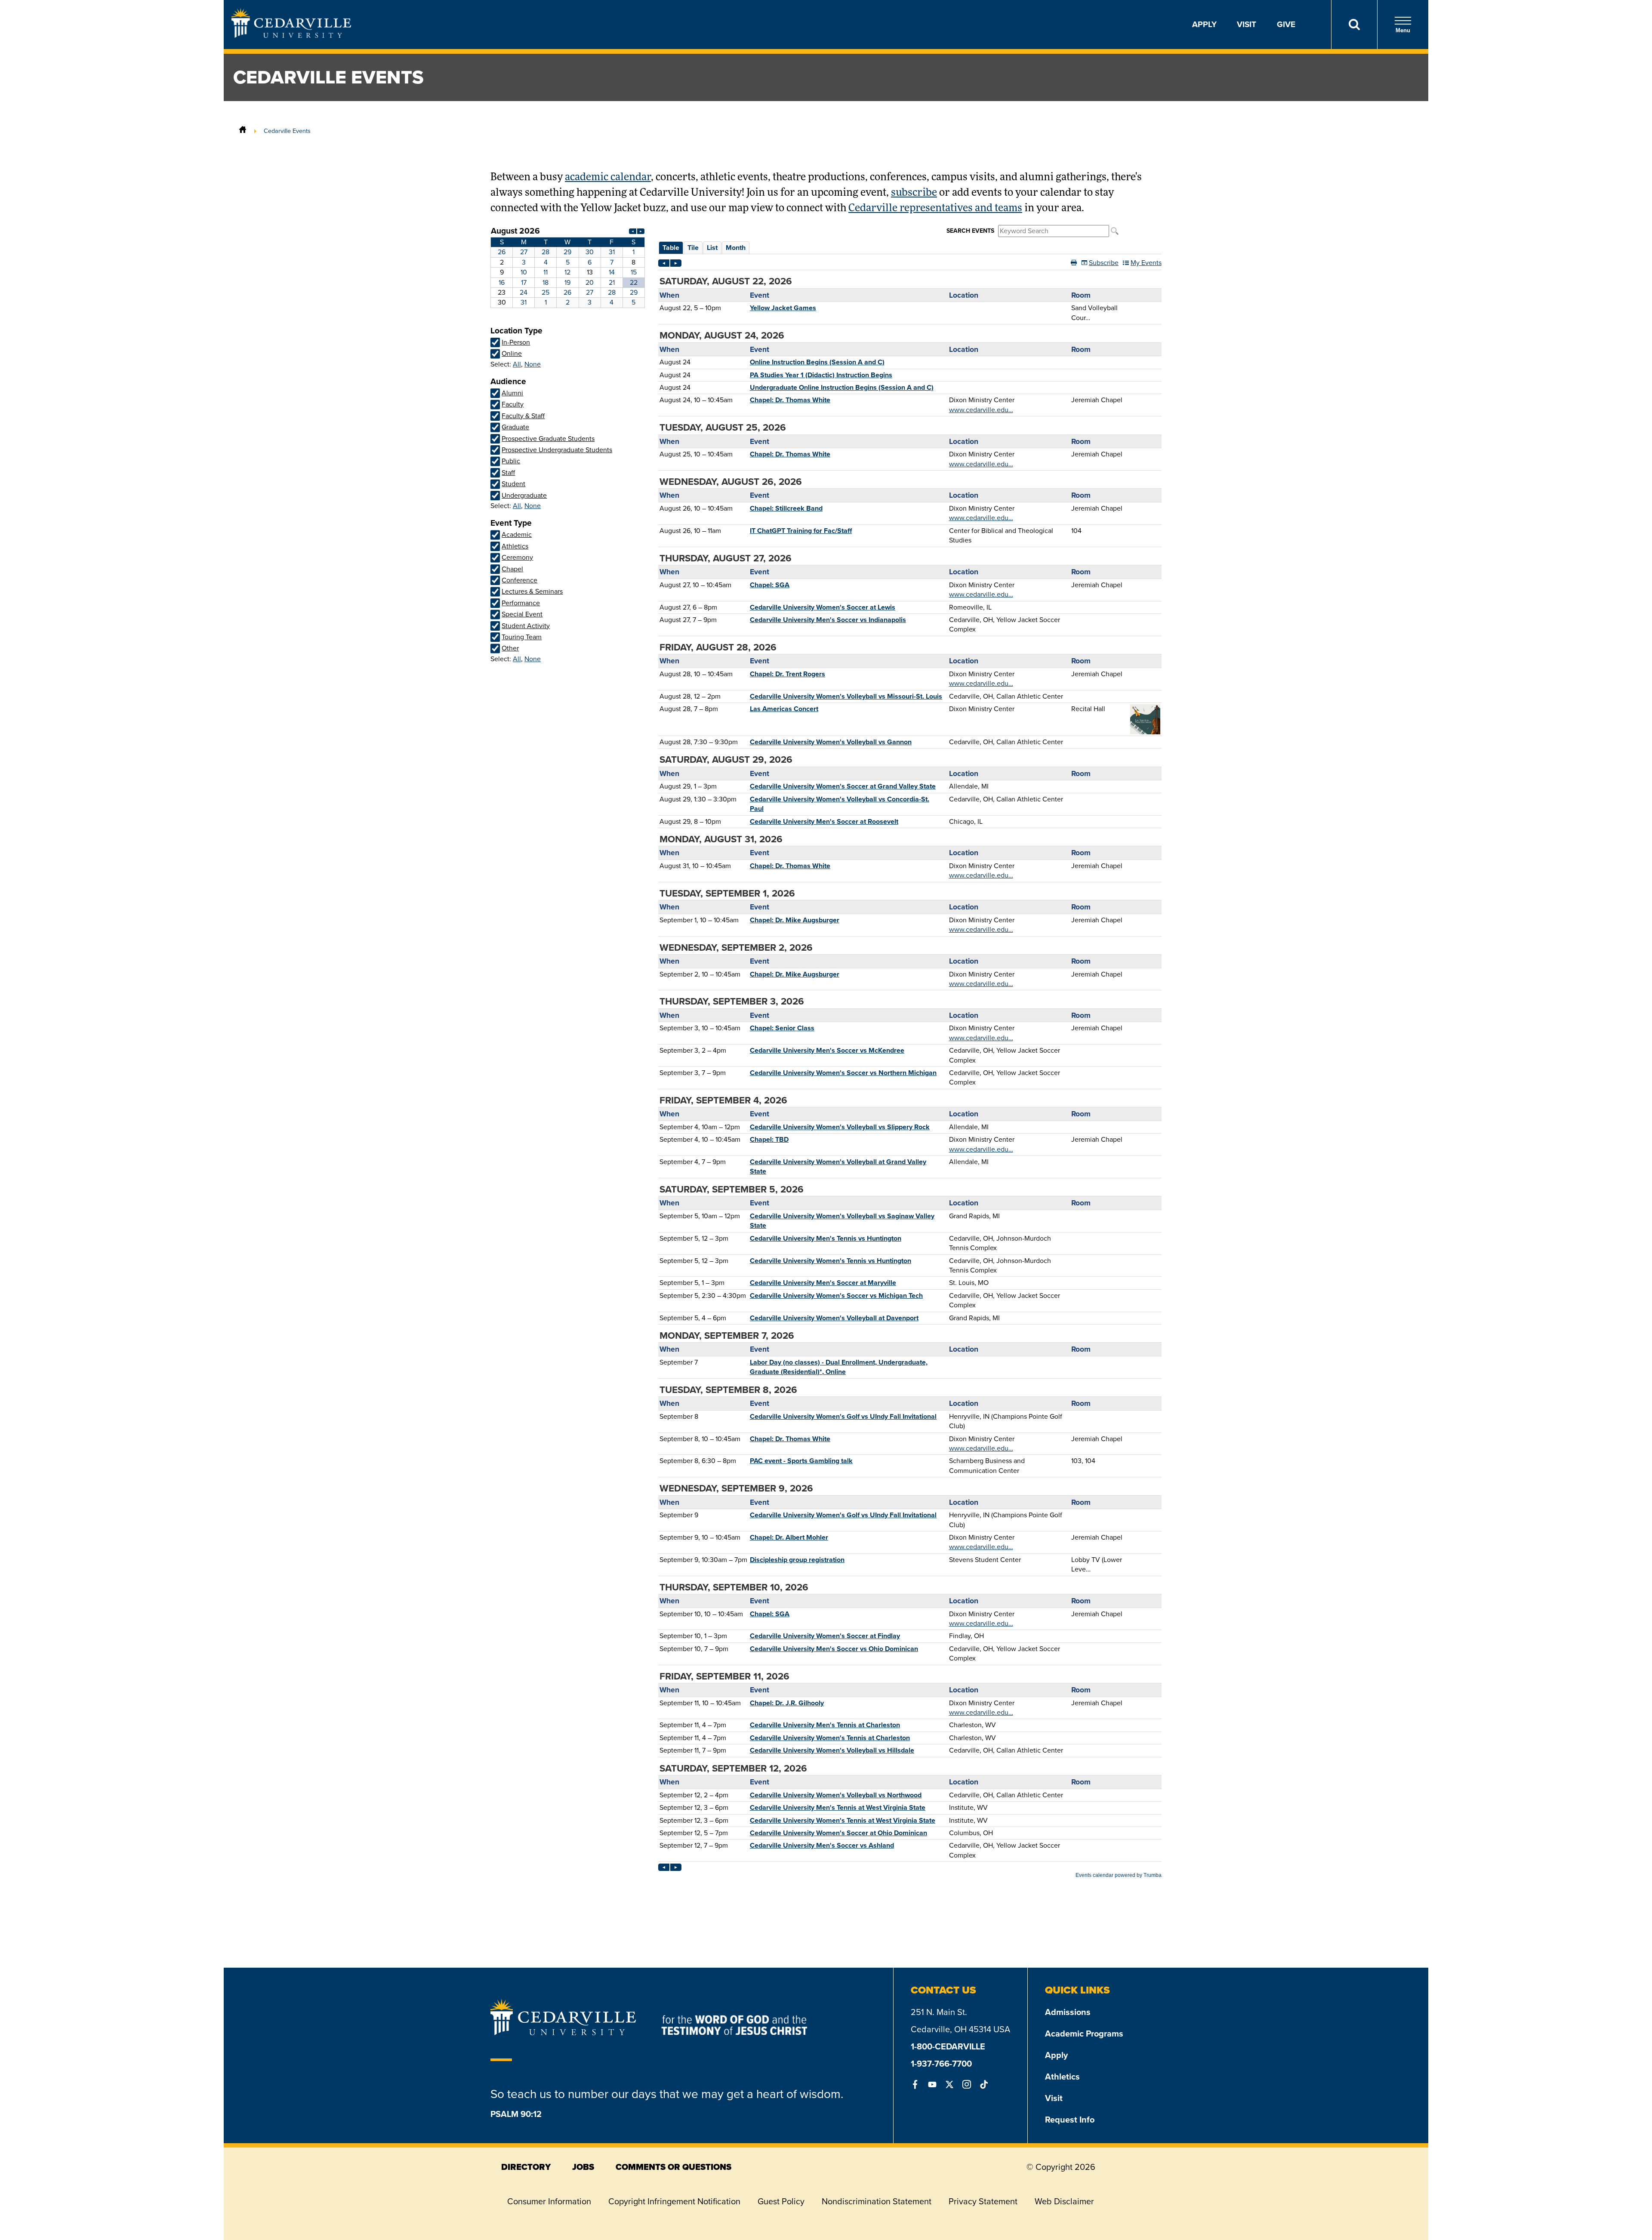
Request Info (1070, 2120)
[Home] (243, 131)
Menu (1403, 30)
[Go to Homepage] (291, 35)
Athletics (1062, 2077)
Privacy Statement (983, 2201)
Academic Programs (1084, 2034)
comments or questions (673, 2167)
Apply (1204, 24)
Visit (1247, 24)
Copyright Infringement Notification (674, 2201)
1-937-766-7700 (941, 2064)
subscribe (914, 193)
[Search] (1354, 25)
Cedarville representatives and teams (935, 209)
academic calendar (608, 178)
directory (526, 2167)
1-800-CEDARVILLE (948, 2046)
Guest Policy (781, 2201)
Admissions (1068, 2012)
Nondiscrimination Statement (877, 2201)
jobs (583, 2167)
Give (1286, 24)
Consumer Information (549, 2201)
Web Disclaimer (1064, 2201)
